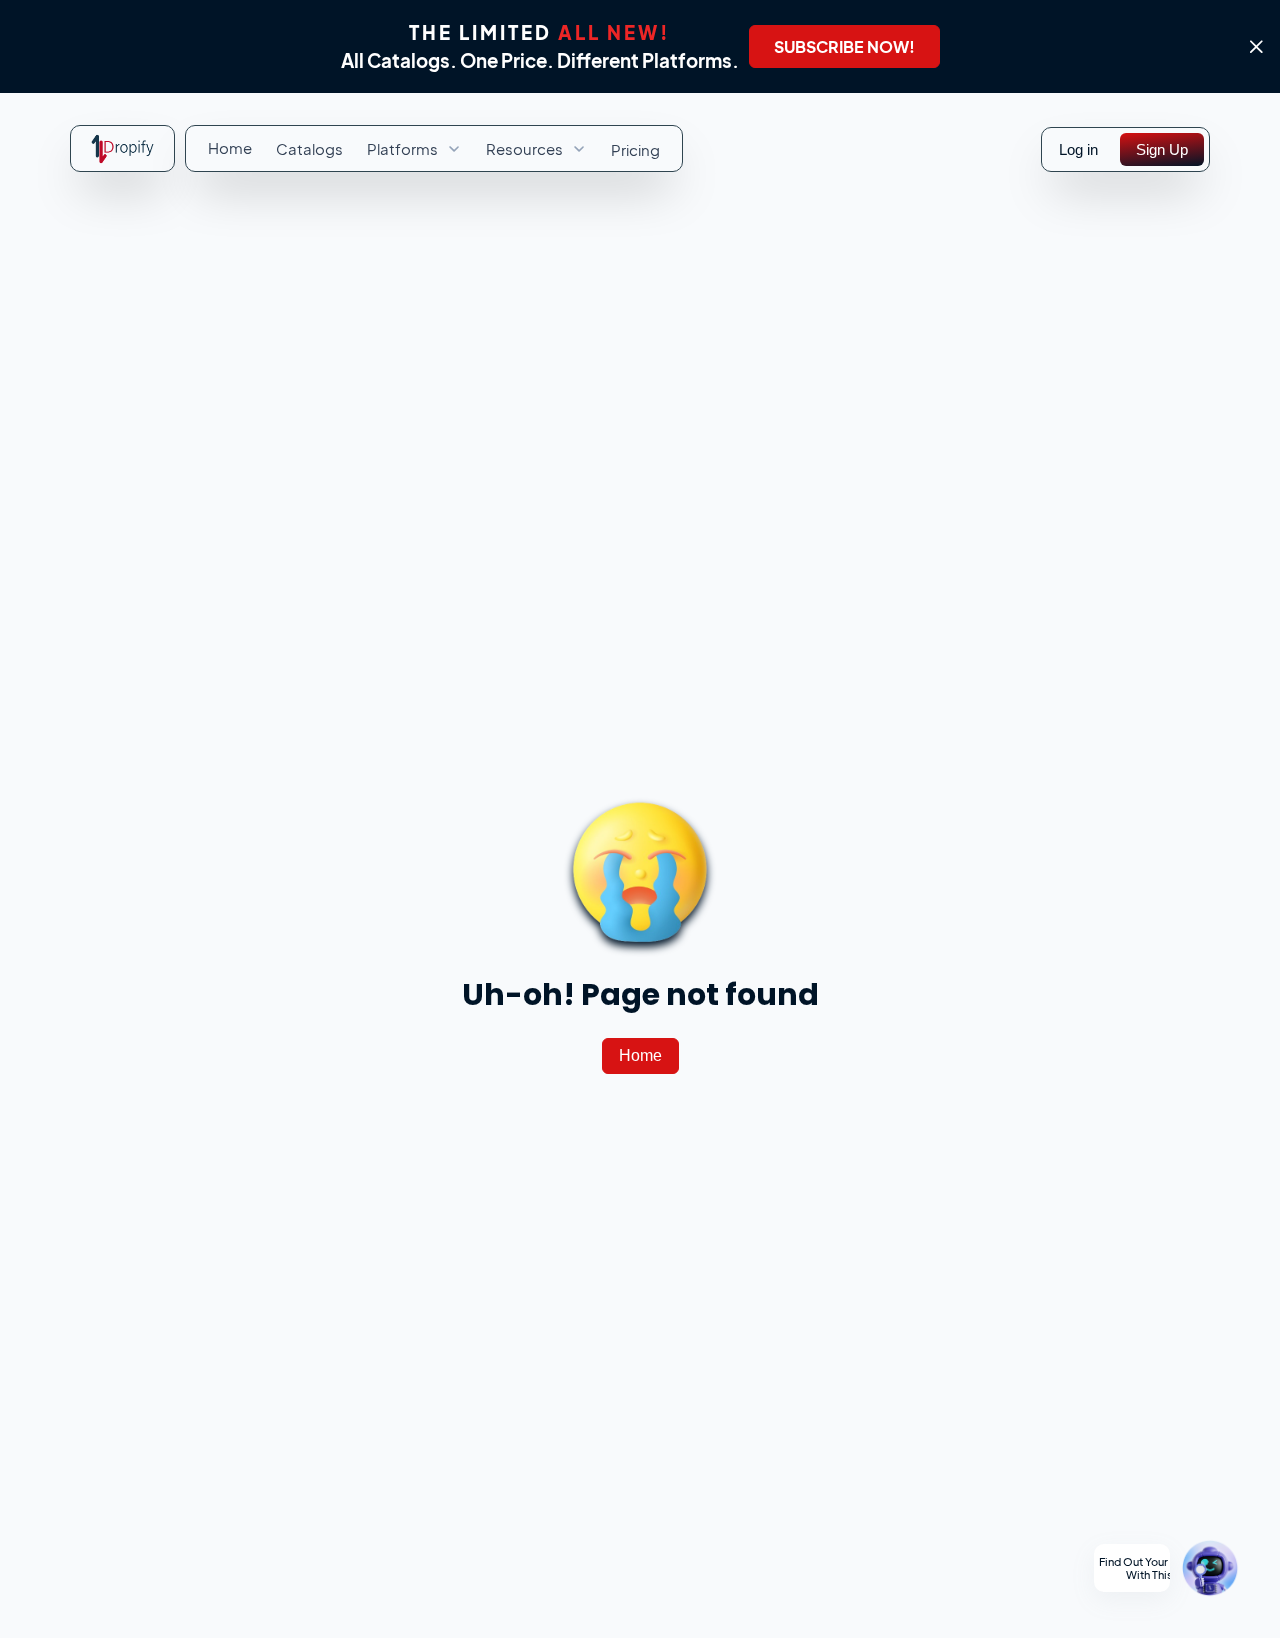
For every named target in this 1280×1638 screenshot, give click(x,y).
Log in (1078, 149)
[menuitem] (230, 148)
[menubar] (434, 149)
